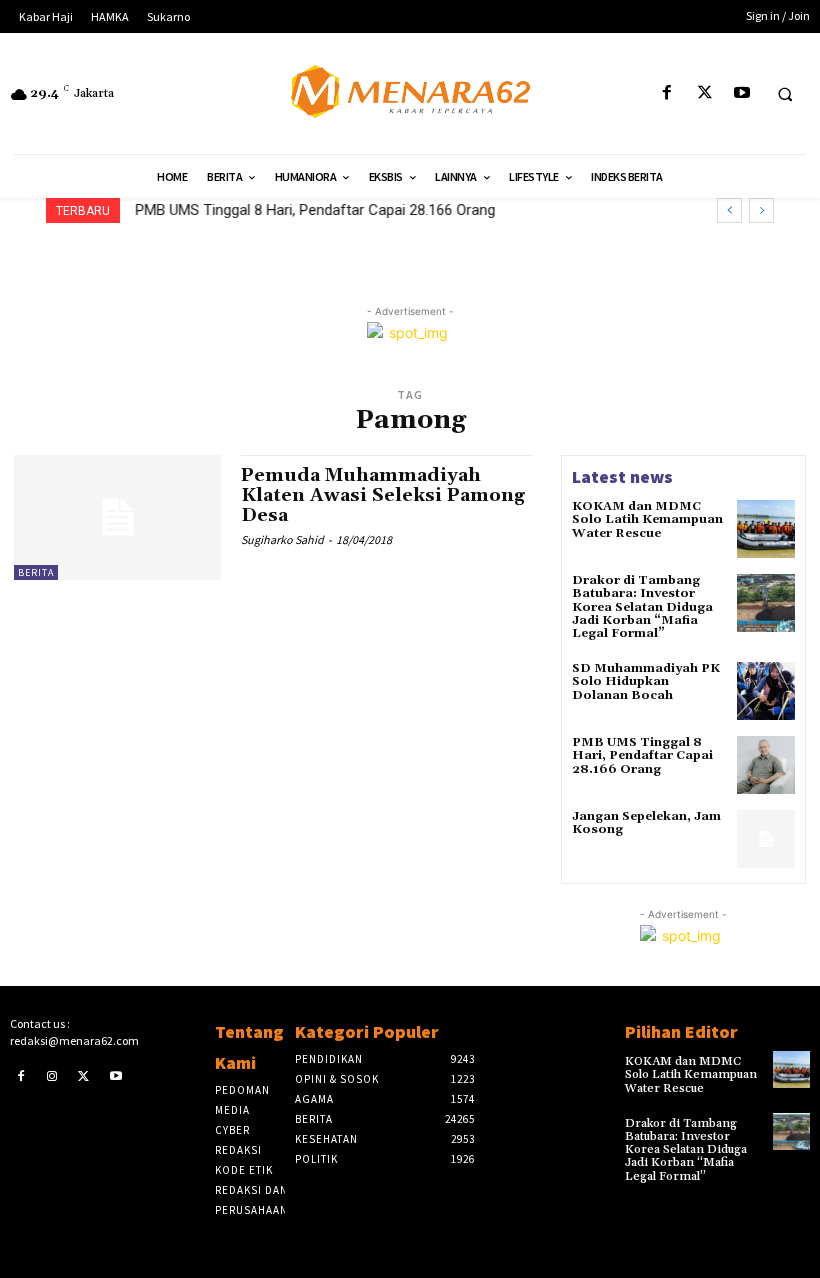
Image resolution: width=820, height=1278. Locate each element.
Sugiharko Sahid (282, 539)
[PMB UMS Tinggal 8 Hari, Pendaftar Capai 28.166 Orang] (766, 765)
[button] (785, 94)
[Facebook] (667, 93)
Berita (36, 572)
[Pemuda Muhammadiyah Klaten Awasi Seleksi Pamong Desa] (117, 517)
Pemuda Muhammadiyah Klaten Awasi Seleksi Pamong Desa (383, 495)
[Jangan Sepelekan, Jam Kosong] (766, 839)
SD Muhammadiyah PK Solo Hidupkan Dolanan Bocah (646, 681)
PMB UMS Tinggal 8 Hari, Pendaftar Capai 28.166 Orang (315, 210)
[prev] (729, 210)
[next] (761, 210)
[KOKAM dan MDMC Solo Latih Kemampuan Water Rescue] (766, 529)
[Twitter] (704, 93)
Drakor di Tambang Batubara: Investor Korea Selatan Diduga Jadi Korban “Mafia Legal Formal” (642, 607)
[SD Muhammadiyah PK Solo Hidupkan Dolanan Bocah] (766, 691)
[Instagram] (53, 1076)
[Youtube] (741, 93)
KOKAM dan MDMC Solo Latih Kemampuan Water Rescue (647, 519)
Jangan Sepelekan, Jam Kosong (646, 823)
